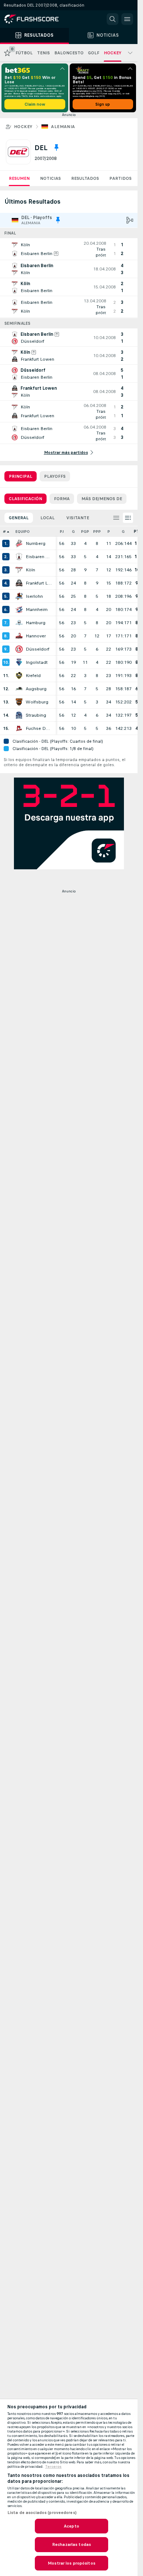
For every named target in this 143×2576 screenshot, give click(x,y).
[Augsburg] (19, 689)
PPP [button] (97, 532)
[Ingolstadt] (19, 662)
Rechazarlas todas (71, 2544)
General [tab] (19, 518)
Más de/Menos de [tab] (102, 499)
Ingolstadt (37, 662)
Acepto (71, 2526)
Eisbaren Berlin (39, 557)
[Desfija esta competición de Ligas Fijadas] (56, 148)
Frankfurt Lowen (39, 583)
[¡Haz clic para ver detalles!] (69, 249)
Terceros (53, 2467)
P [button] (109, 532)
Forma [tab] (62, 499)
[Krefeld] (19, 676)
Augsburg (36, 689)
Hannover (36, 636)
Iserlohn (34, 596)
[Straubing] (19, 715)
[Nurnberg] (19, 543)
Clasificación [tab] (25, 499)
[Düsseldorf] (19, 649)
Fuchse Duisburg (39, 728)
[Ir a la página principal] (37, 19)
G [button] (73, 532)
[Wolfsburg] (19, 702)
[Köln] (19, 570)
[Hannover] (19, 636)
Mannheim (37, 610)
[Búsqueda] (113, 19)
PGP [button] (85, 532)
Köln (30, 570)
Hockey (23, 127)
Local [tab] (47, 518)
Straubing (36, 715)
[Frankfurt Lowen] (19, 583)
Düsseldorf (38, 649)
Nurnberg (36, 543)
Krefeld (33, 676)
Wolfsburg (37, 702)
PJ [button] (62, 532)
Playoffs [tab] (55, 476)
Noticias (50, 178)
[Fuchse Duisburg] (19, 728)
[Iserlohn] (19, 596)
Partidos (120, 178)
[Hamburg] (19, 623)
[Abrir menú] (127, 19)
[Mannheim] (19, 610)
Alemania (63, 127)
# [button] (4, 532)
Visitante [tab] (78, 518)
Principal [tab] (21, 476)
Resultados (85, 178)
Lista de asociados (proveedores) (42, 2513)
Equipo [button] (23, 532)
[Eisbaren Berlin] (19, 557)
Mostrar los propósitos (71, 2563)
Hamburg (36, 623)
